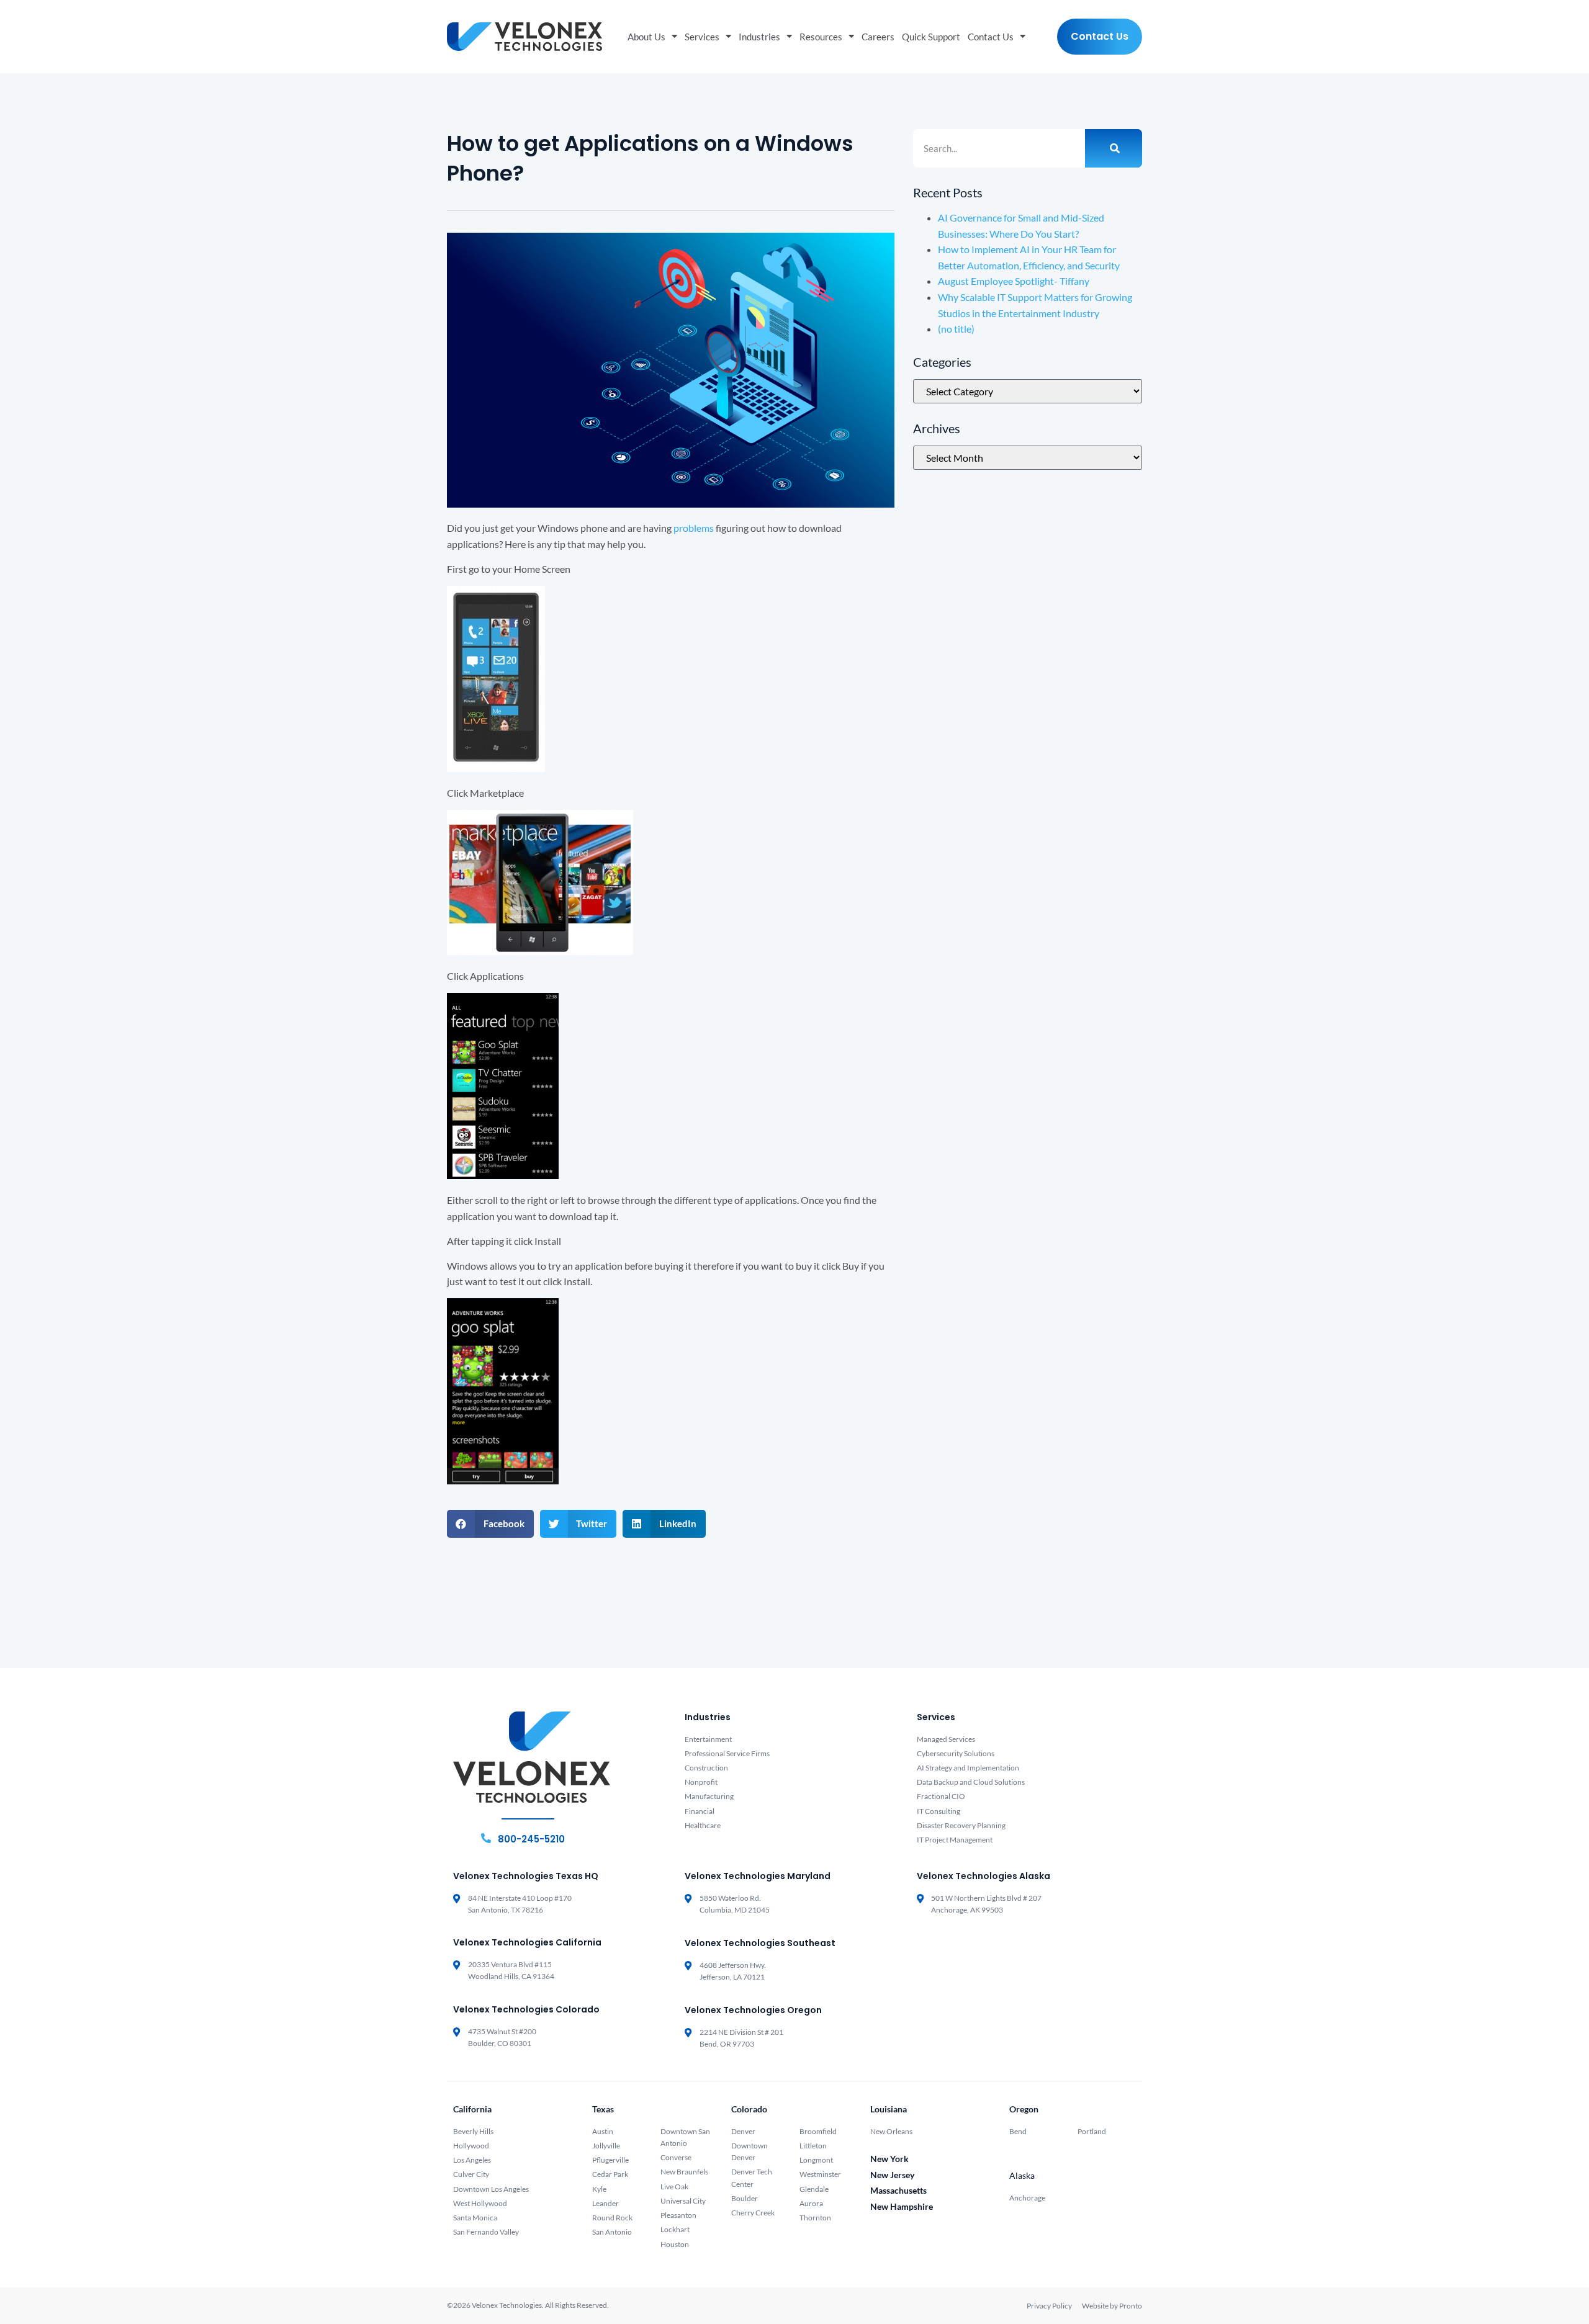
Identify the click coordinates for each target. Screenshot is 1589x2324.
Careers (878, 37)
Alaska (1022, 2175)
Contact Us (991, 37)
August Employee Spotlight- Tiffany (1014, 281)
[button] (490, 1524)
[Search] (1114, 148)
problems (694, 528)
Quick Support (931, 37)
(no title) (956, 329)
